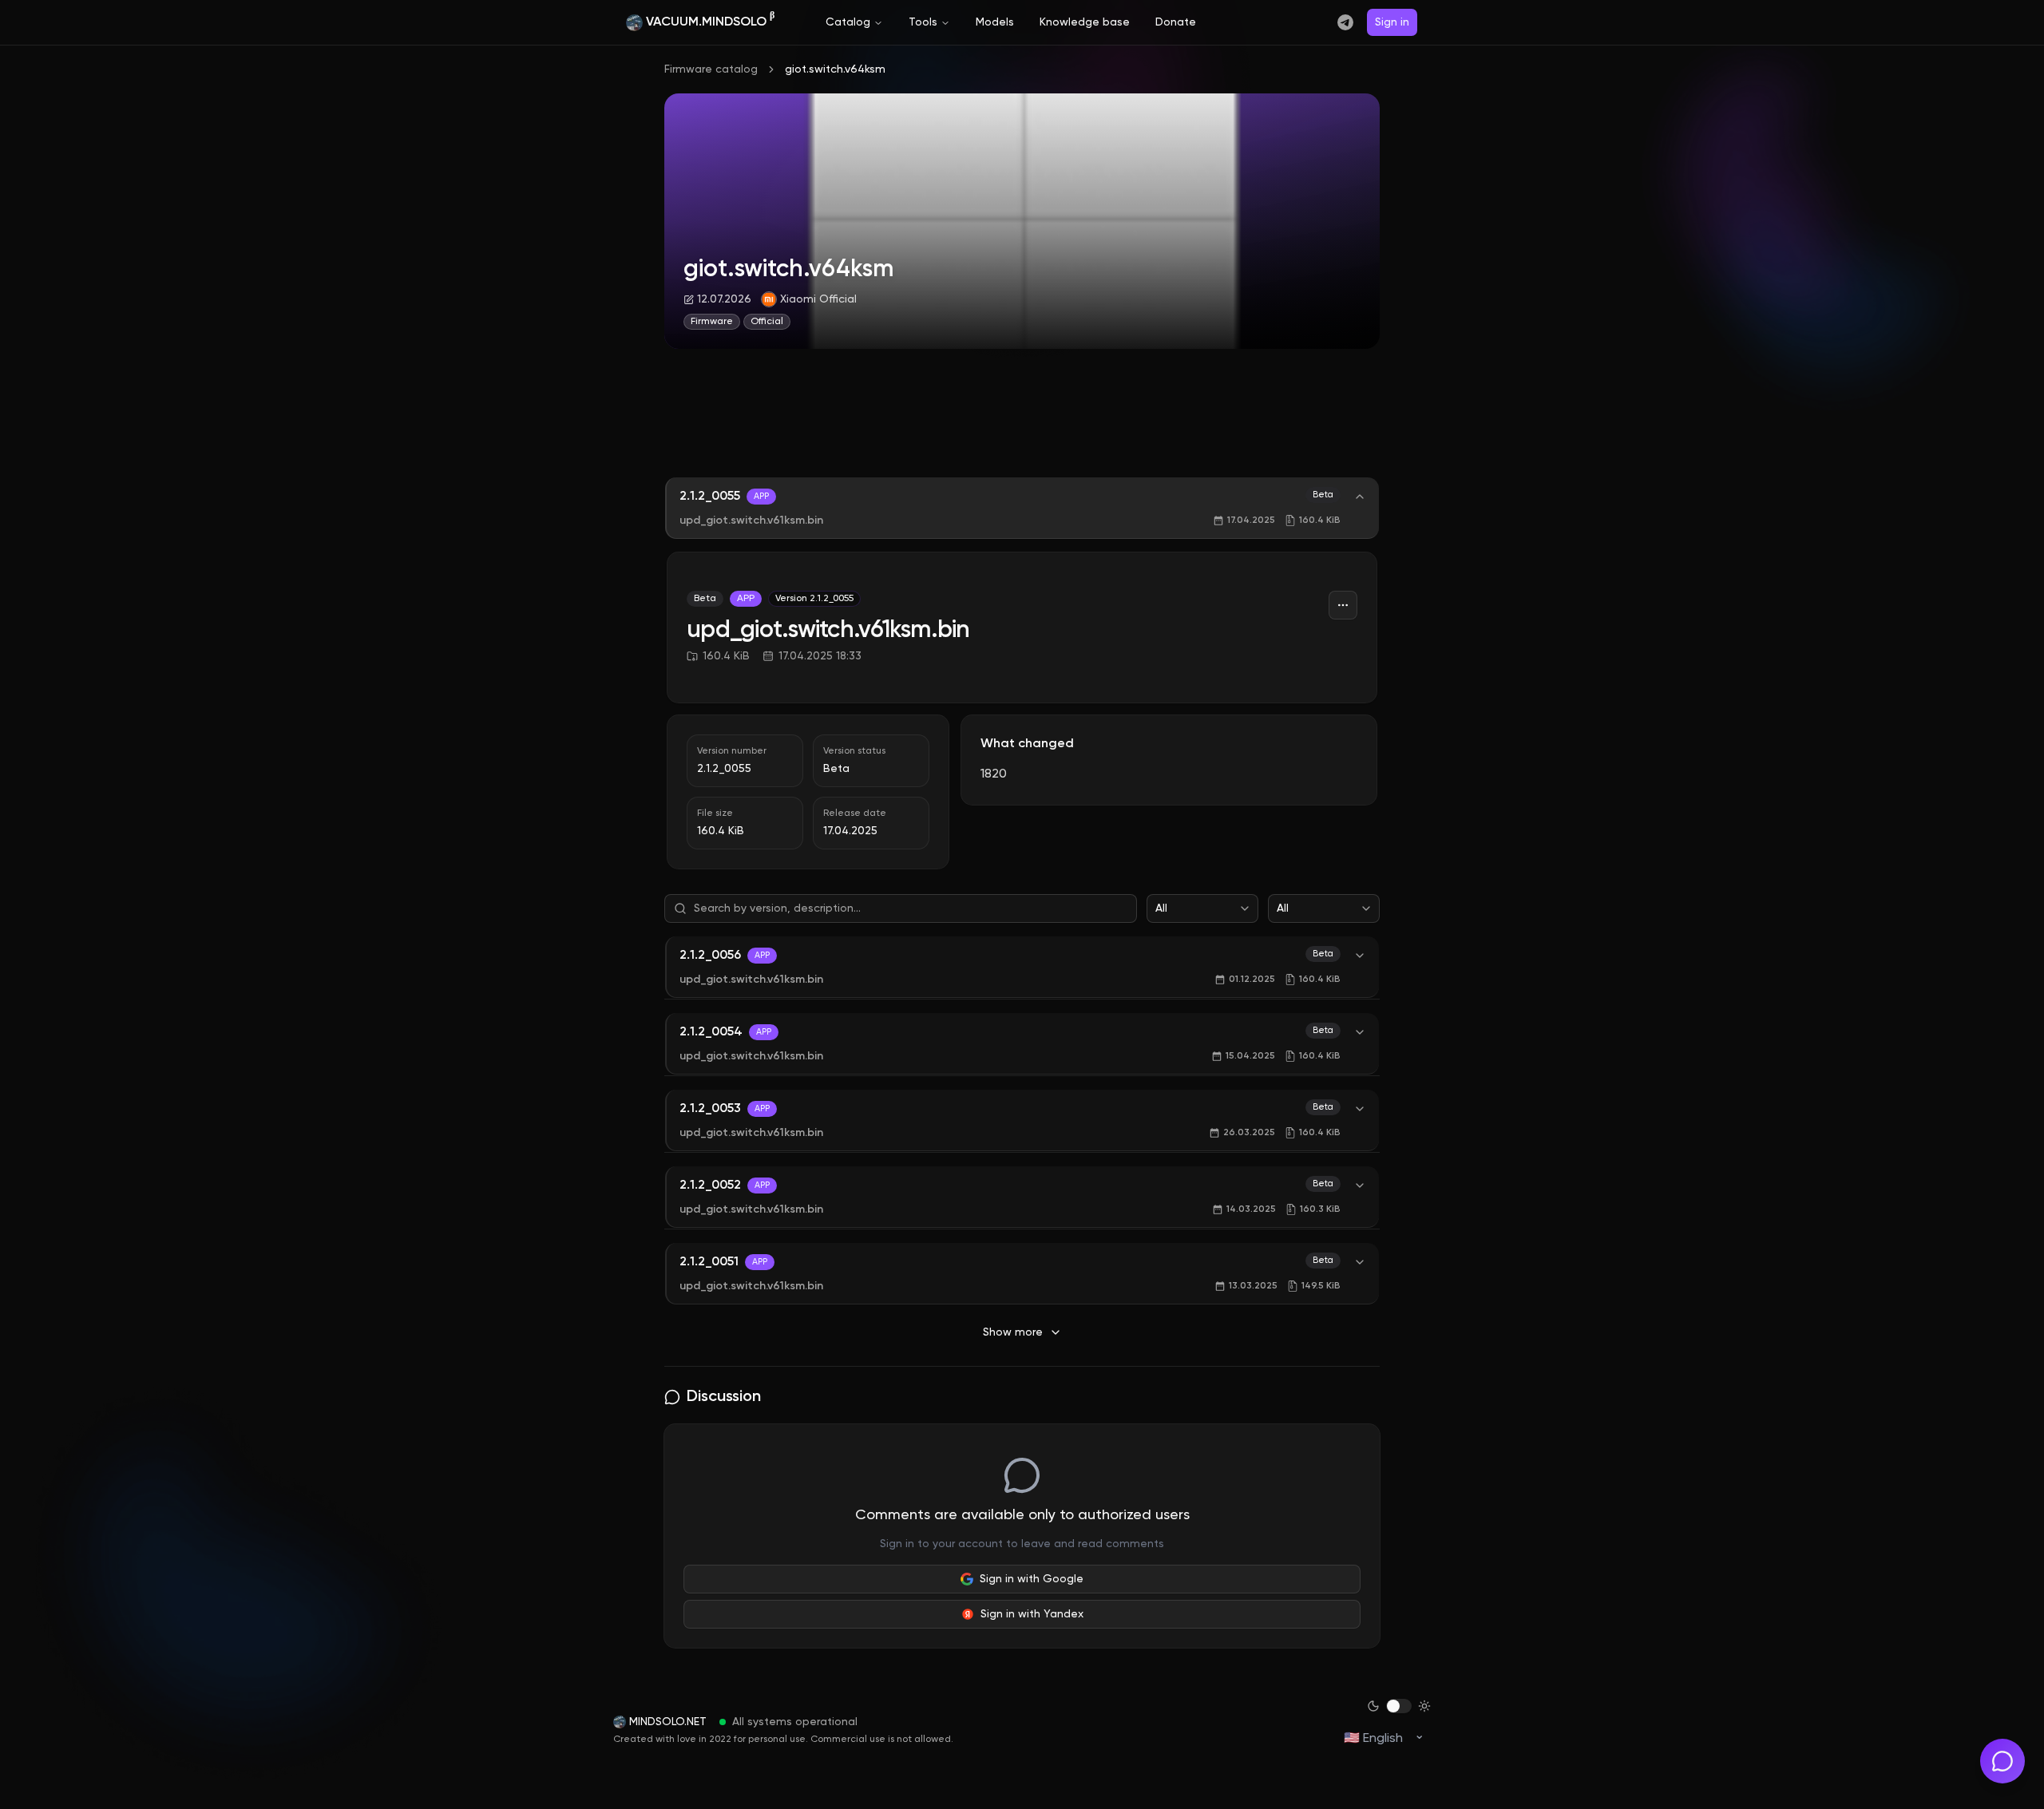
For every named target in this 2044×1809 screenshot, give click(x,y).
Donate (1176, 22)
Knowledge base (1085, 22)
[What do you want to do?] (2002, 1761)
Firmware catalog (711, 69)
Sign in (1392, 22)
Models (995, 22)
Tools (923, 22)
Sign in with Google (1032, 1579)
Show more (1013, 1332)
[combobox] (1202, 908)
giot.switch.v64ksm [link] (835, 69)
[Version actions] (1343, 605)
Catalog (848, 22)
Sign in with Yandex (1032, 1614)
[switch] (1399, 1706)
